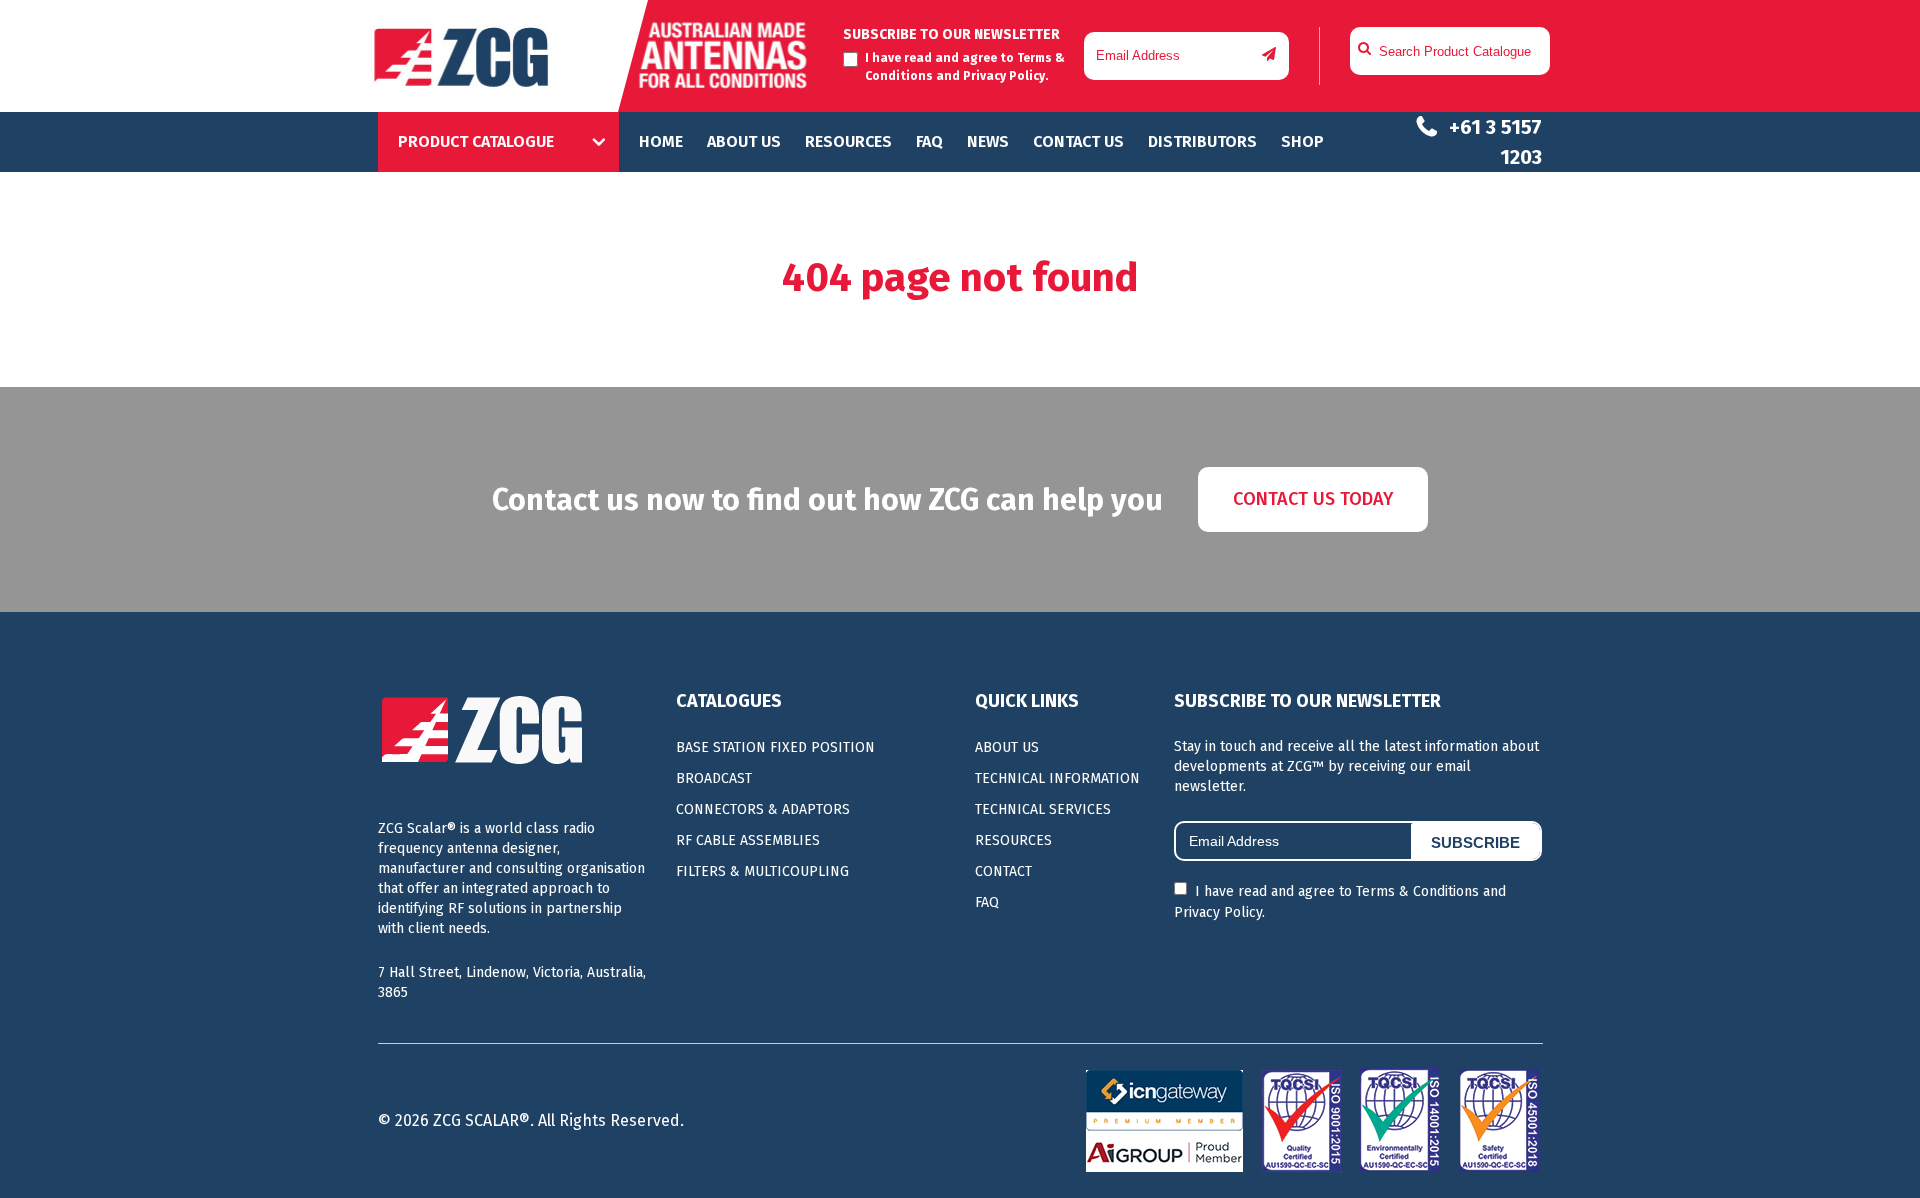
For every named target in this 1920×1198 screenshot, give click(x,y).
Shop (1302, 141)
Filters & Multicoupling (762, 871)
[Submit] (1269, 54)
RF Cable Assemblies (748, 840)
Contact (1003, 871)
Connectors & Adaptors (763, 809)
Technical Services (1043, 809)
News (988, 141)
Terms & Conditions (1417, 891)
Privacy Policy (1004, 76)
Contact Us (1078, 141)
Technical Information (1057, 778)
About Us (744, 141)
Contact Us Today (1313, 499)
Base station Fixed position (775, 747)
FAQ (929, 141)
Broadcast (714, 778)
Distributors (1202, 141)
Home (661, 141)
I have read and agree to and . (1340, 902)
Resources (848, 141)
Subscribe (1475, 842)
